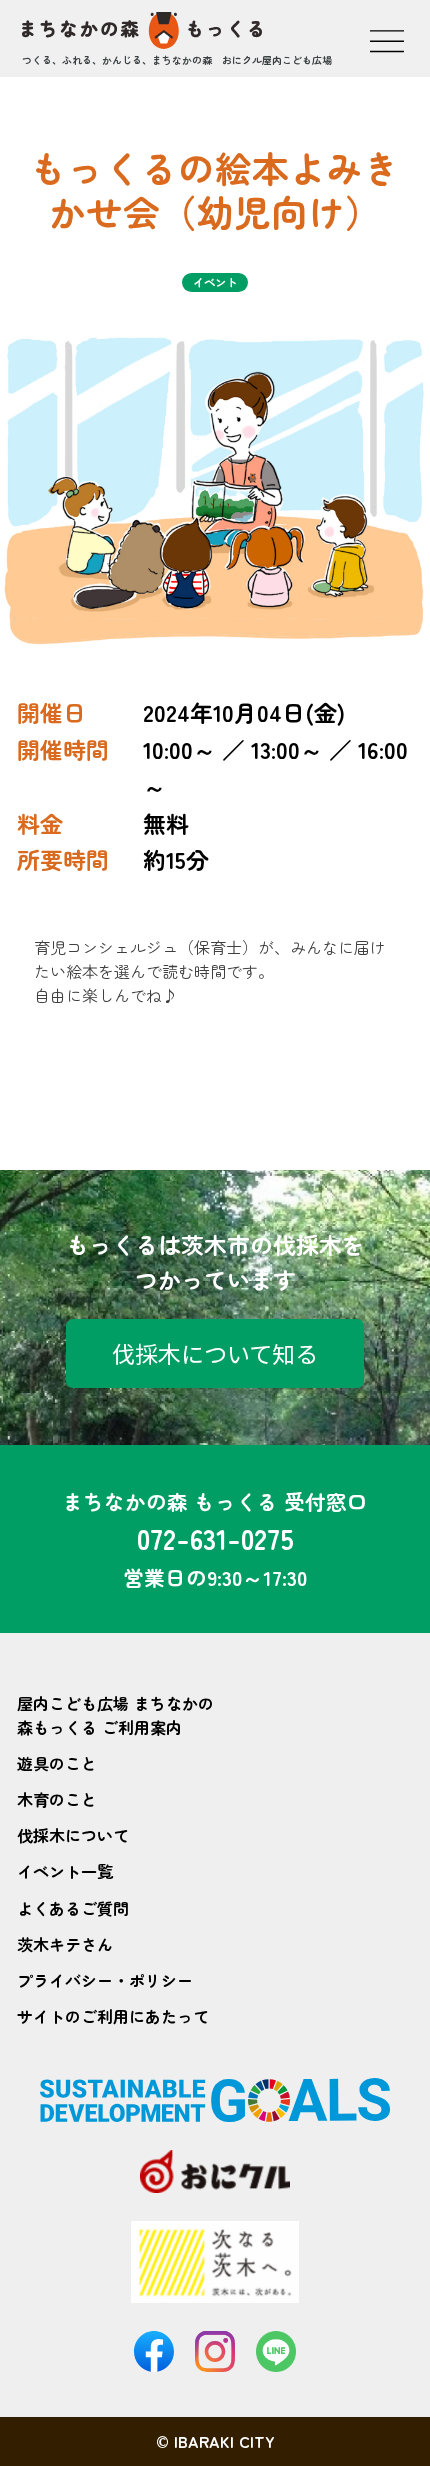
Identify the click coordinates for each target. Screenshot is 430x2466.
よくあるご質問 (73, 1908)
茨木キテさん (65, 1944)
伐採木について (73, 1835)
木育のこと (57, 1799)
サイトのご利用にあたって (113, 2016)
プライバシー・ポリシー (105, 1980)
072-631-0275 (215, 1538)
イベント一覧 (65, 1871)
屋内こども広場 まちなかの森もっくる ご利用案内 (115, 1715)
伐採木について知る (215, 1353)
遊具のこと (57, 1763)
